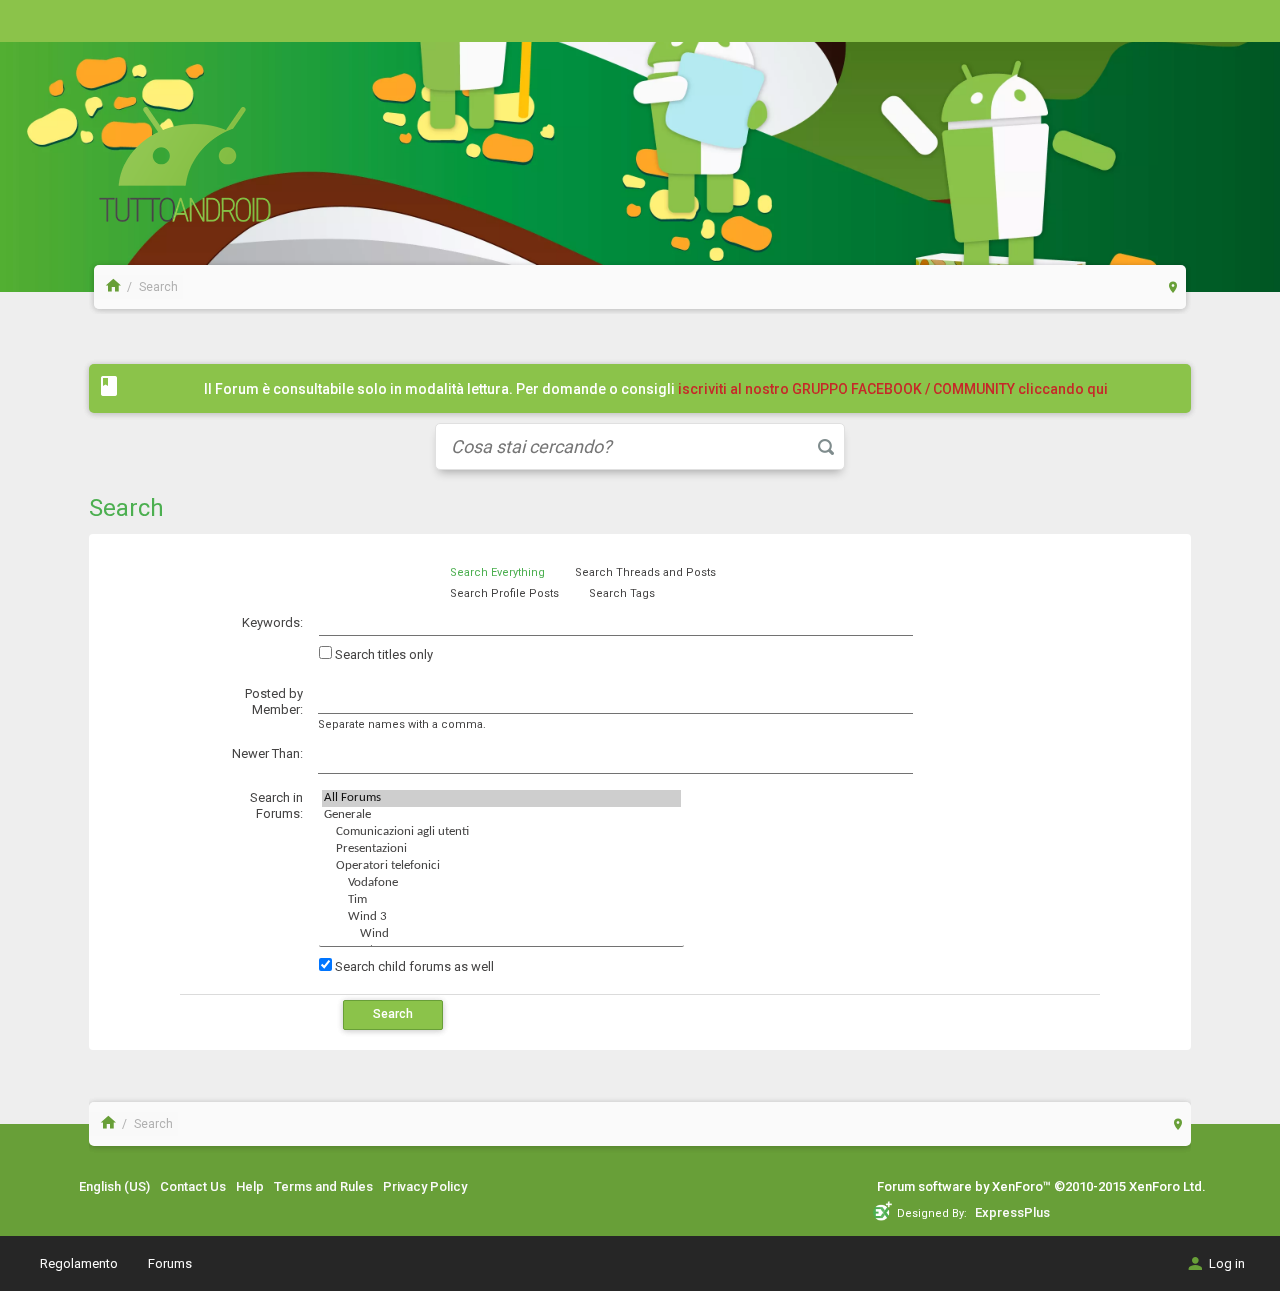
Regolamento (79, 1263)
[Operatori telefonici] (501, 866)
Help (250, 1186)
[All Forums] (501, 798)
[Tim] (501, 900)
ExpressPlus (1012, 1212)
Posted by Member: (274, 702)
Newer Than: (267, 753)
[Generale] (501, 815)
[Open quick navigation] (1173, 286)
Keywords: (272, 622)
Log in (1227, 1263)
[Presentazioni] (501, 849)
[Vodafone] (501, 883)
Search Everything (497, 572)
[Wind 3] (501, 917)
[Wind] (501, 934)
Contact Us (193, 1186)
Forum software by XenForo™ (1041, 1186)
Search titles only (382, 654)
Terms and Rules (323, 1186)
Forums (170, 1263)
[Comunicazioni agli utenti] (501, 832)
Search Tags (622, 593)
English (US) (114, 1186)
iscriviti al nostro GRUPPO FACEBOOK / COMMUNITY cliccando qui (893, 389)
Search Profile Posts (504, 593)
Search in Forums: (276, 806)
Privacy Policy (425, 1186)
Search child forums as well (413, 966)
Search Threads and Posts (645, 572)
